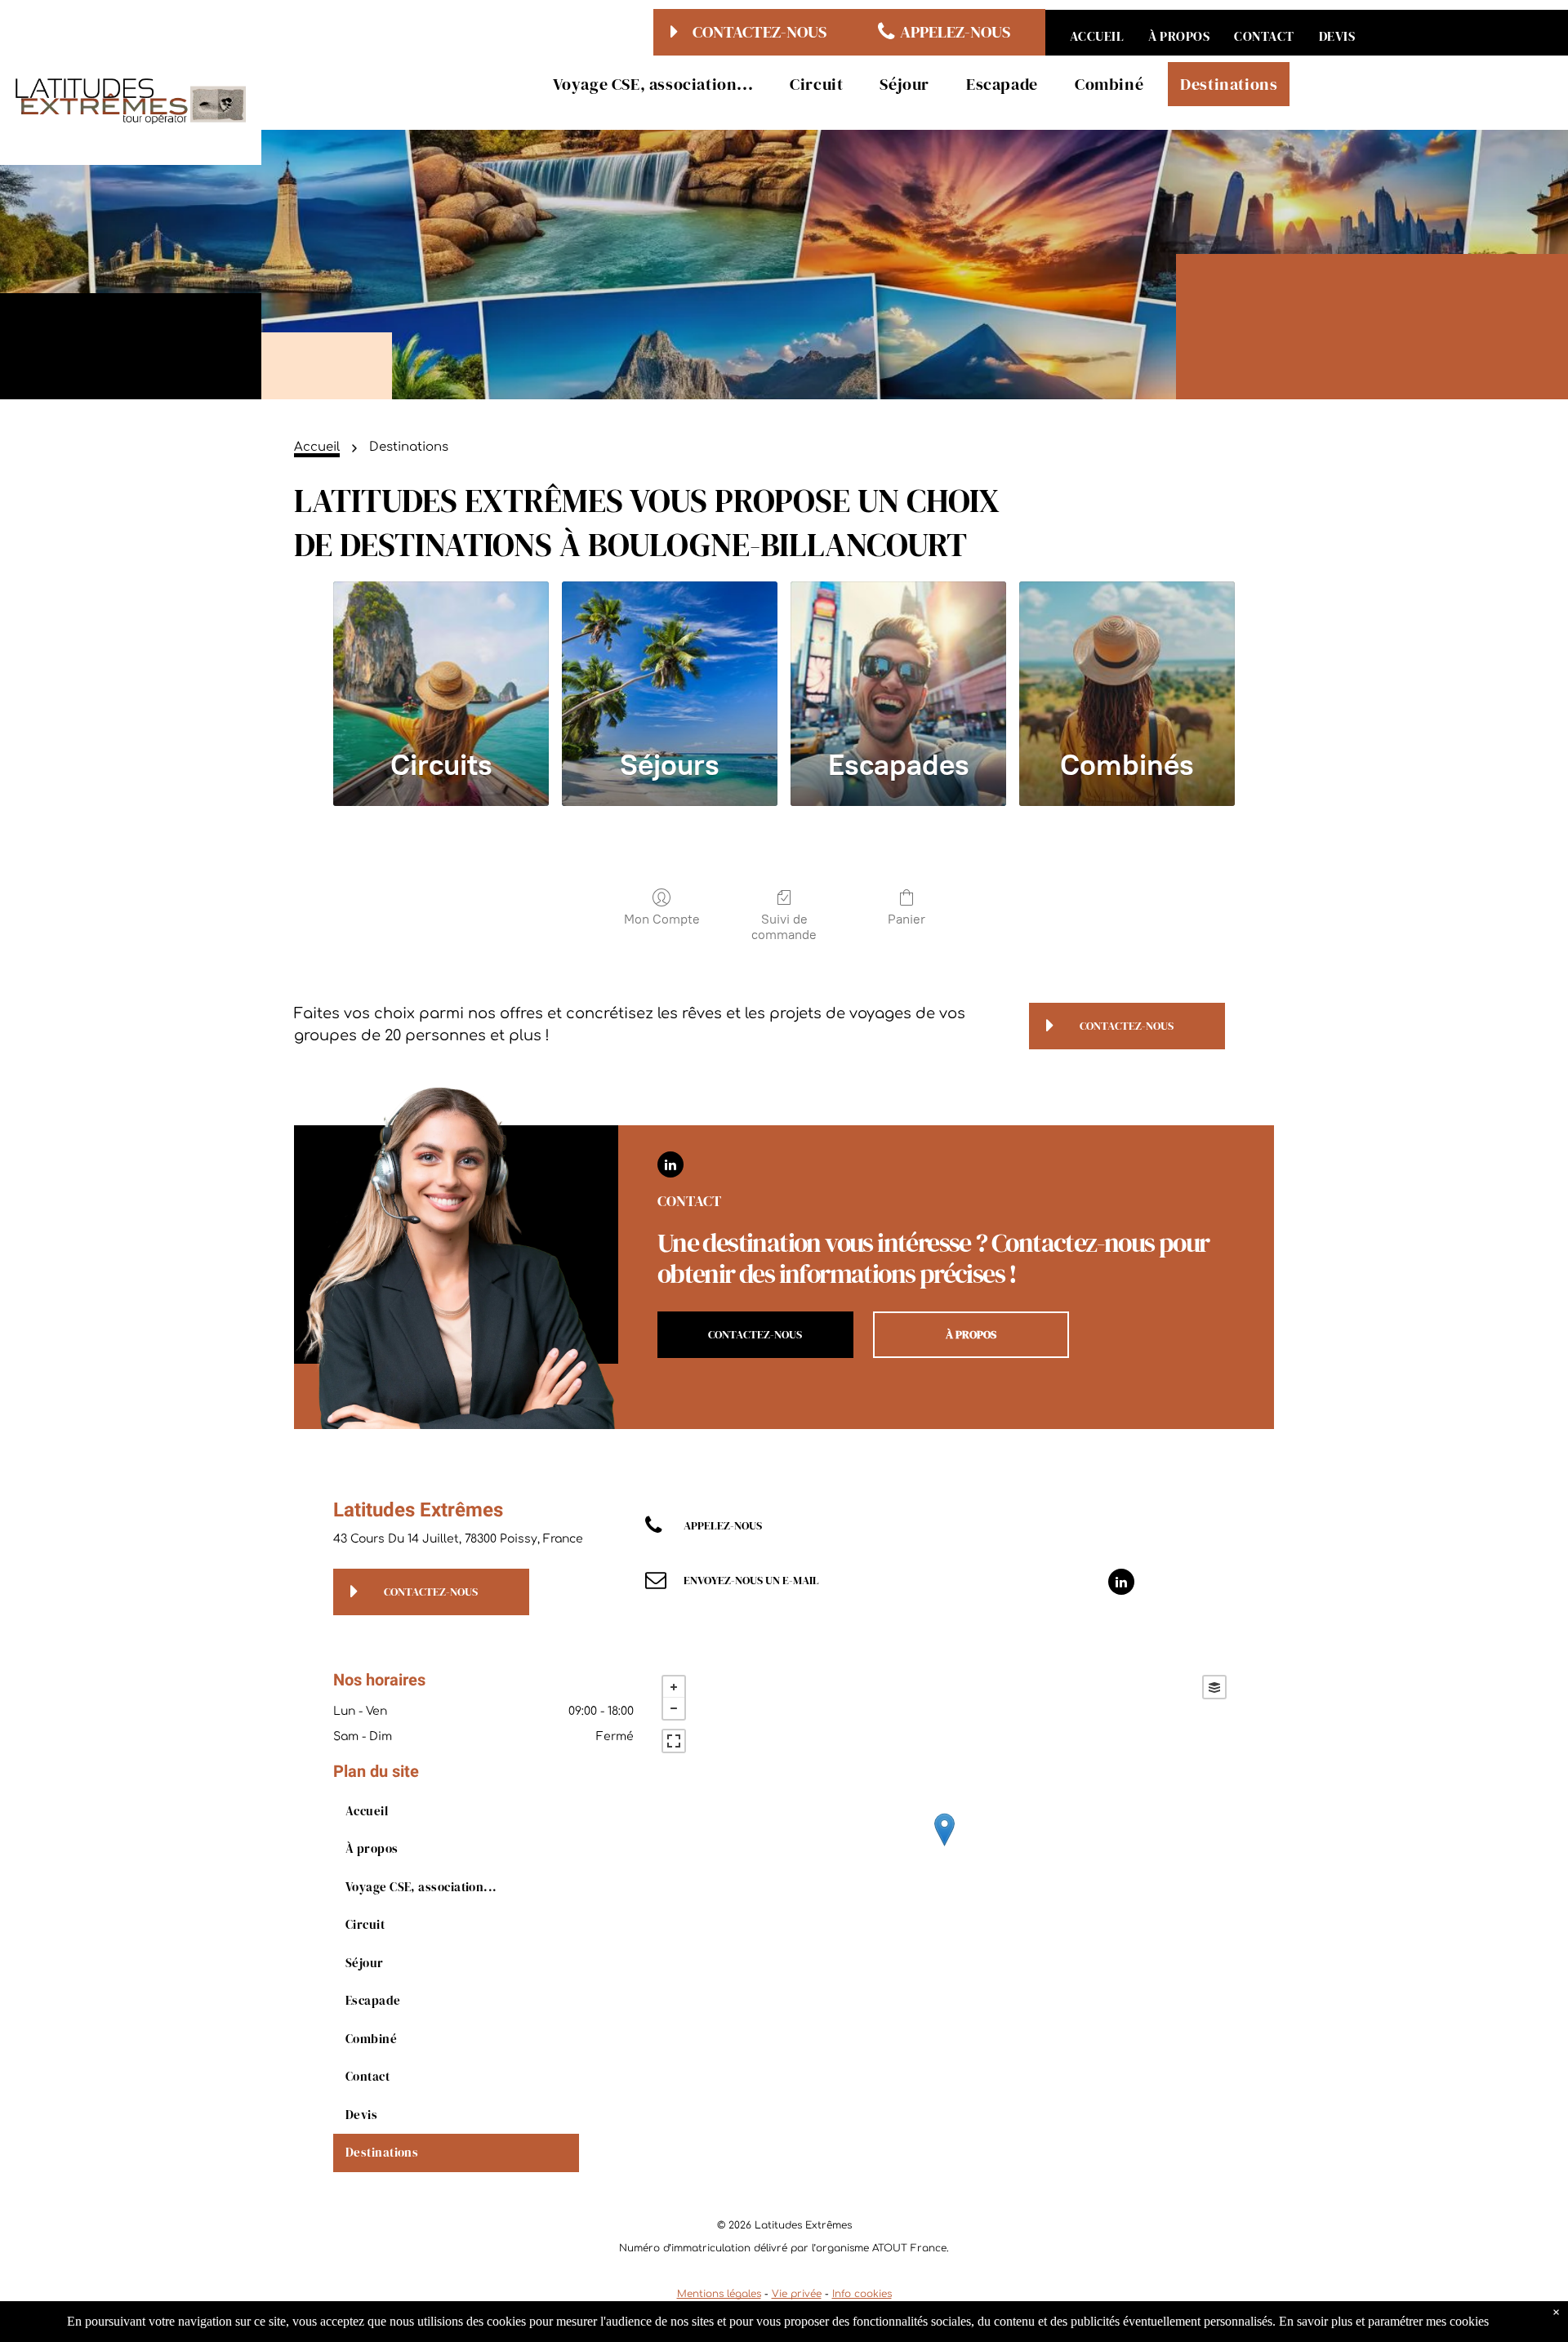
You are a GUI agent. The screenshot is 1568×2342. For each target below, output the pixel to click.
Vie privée (797, 2294)
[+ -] (944, 1847)
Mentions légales (719, 2294)
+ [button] (674, 1687)
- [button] (674, 1708)
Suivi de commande (784, 927)
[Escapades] (898, 657)
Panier (906, 919)
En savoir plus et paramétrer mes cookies (1384, 2321)
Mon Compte (662, 919)
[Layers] (1214, 1687)
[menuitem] (1097, 36)
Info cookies (862, 2294)
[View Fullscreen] (674, 1741)
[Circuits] (441, 657)
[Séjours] (670, 657)
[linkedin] (670, 1167)
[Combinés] (1127, 657)
